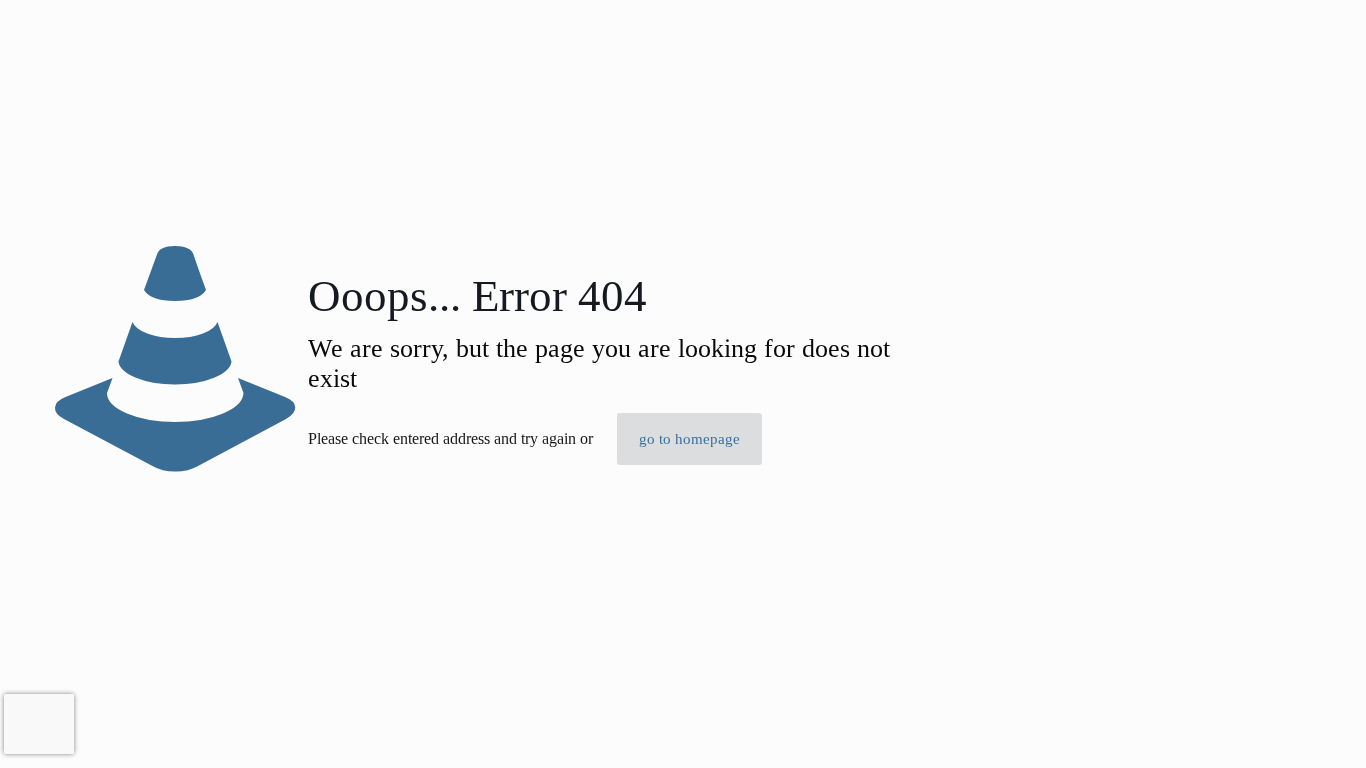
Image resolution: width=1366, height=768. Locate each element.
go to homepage (689, 439)
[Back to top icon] (1270, 727)
